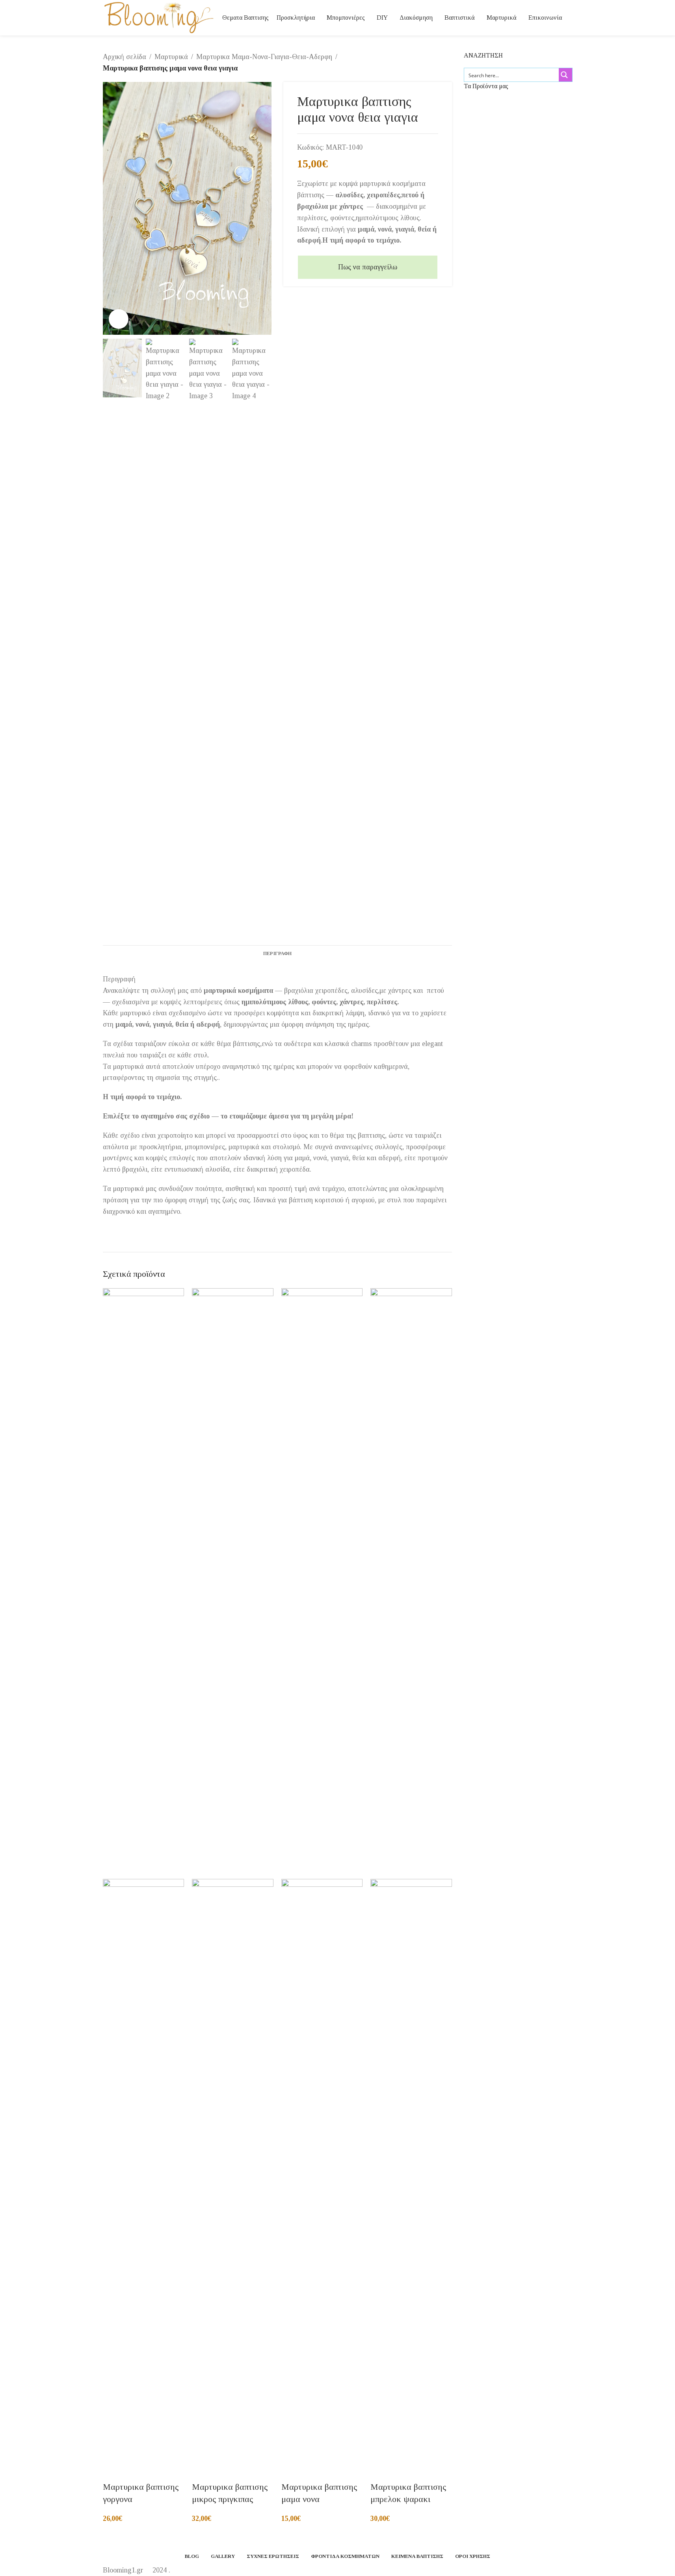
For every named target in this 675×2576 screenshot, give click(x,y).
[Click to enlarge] (119, 319)
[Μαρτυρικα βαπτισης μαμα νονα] (322, 1583)
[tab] (277, 953)
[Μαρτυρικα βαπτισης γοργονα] (144, 1583)
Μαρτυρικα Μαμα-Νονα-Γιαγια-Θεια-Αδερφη (264, 57)
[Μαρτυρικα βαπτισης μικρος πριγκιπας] (233, 1583)
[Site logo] (159, 17)
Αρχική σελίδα (125, 57)
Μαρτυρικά (171, 57)
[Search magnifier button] (565, 75)
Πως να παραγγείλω (368, 267)
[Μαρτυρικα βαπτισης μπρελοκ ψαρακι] (411, 1583)
